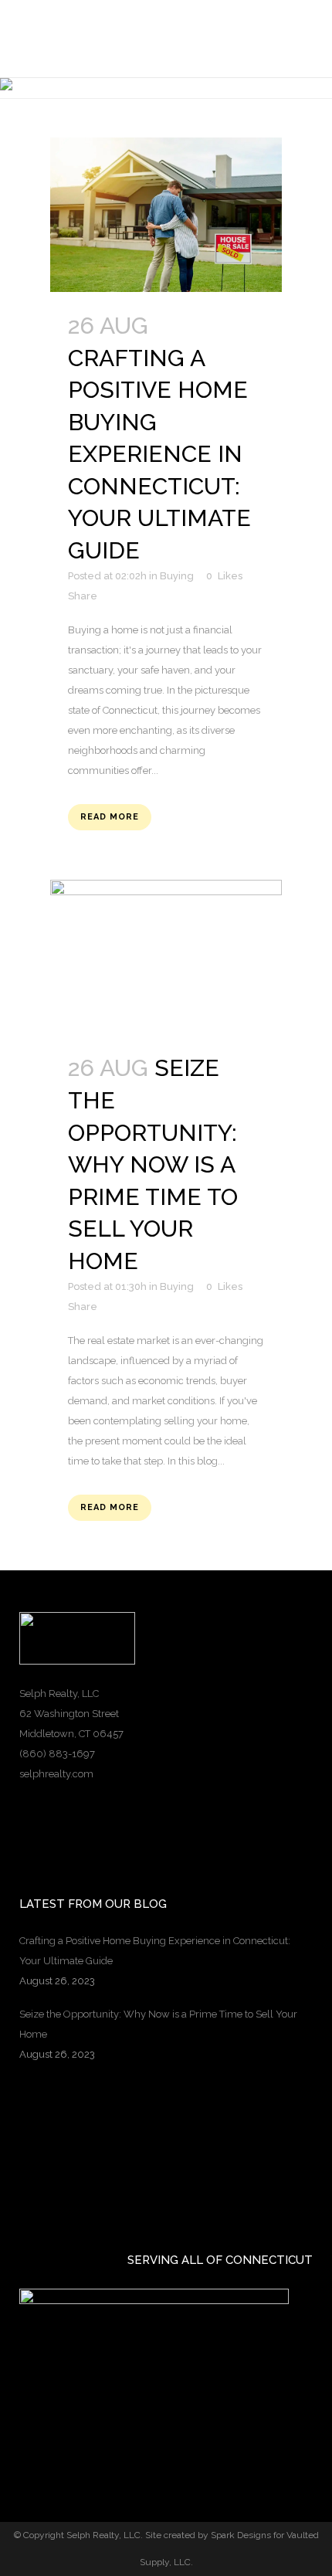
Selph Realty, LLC (103, 2535)
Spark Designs (241, 2535)
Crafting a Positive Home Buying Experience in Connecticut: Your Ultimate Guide (159, 454)
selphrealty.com (56, 1774)
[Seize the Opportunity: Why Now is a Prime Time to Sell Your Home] (166, 957)
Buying (177, 1286)
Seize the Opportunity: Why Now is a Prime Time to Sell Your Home (153, 1164)
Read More (110, 817)
